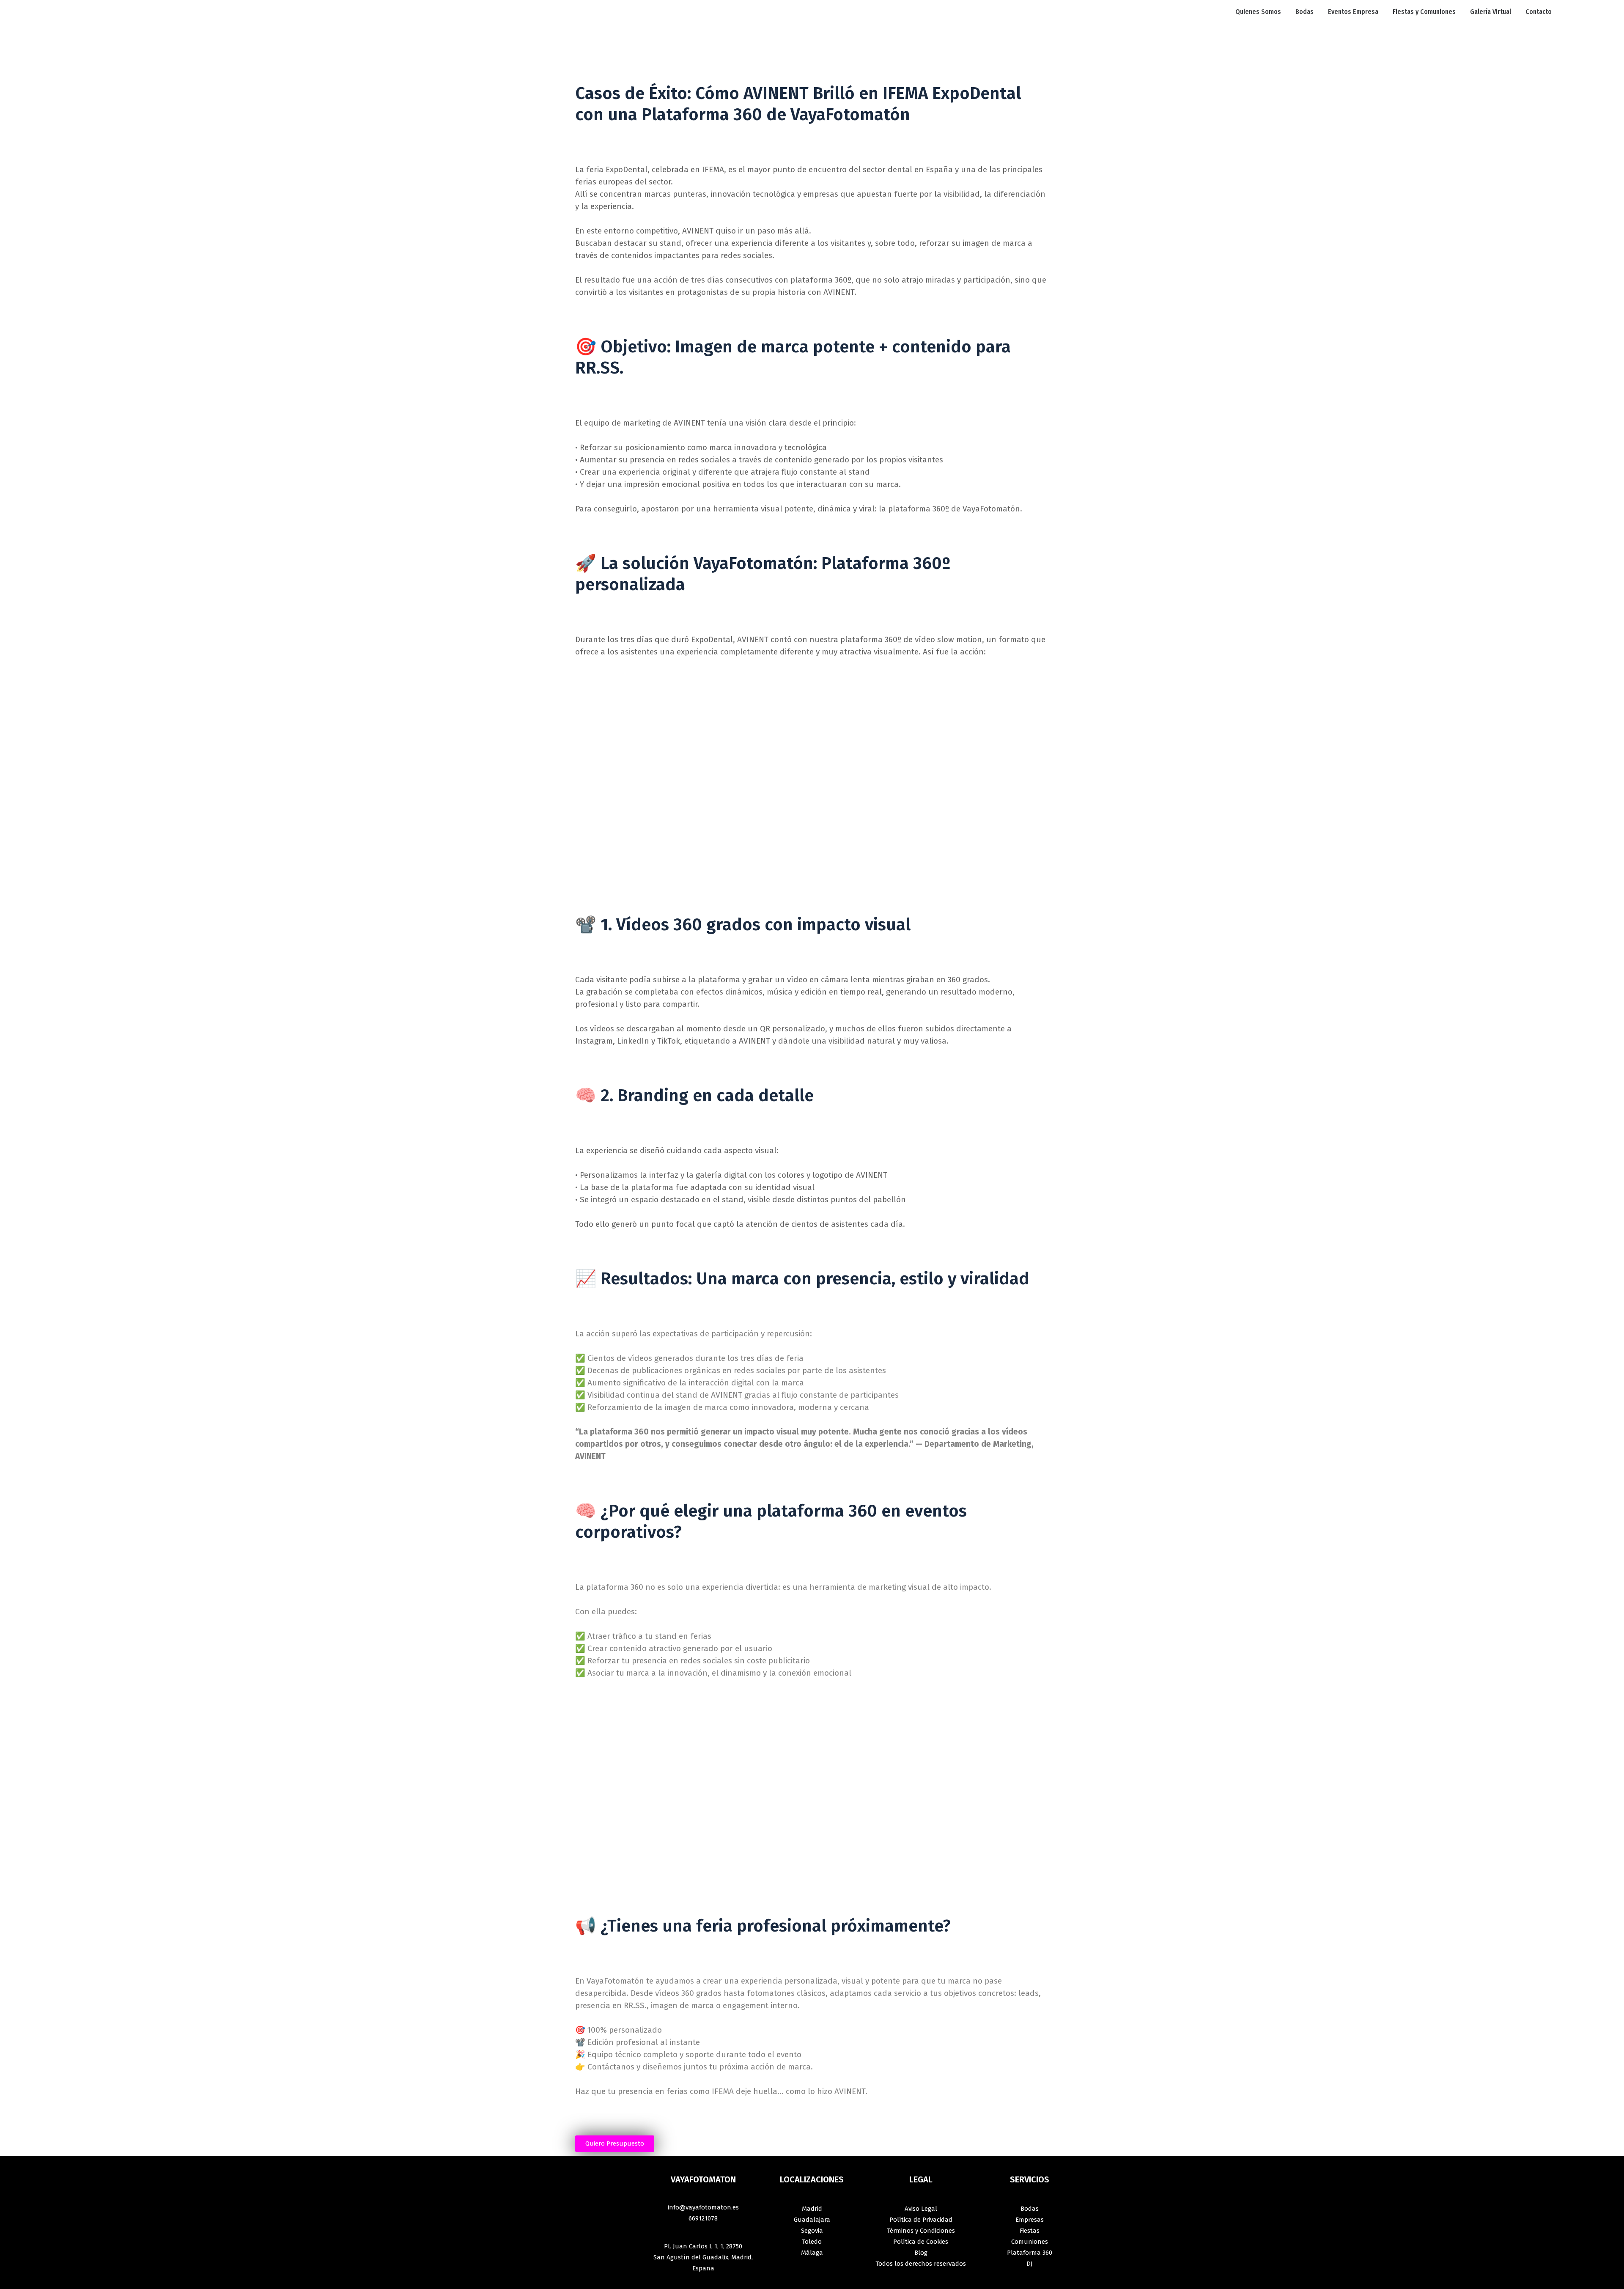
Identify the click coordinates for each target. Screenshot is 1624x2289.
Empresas (1030, 2220)
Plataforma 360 (1030, 2253)
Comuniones (1030, 2242)
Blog (921, 2253)
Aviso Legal (921, 2209)
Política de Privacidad (921, 2220)
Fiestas (1030, 2231)
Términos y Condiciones (921, 2231)
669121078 (703, 2218)
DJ (1030, 2264)
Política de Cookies (921, 2242)
